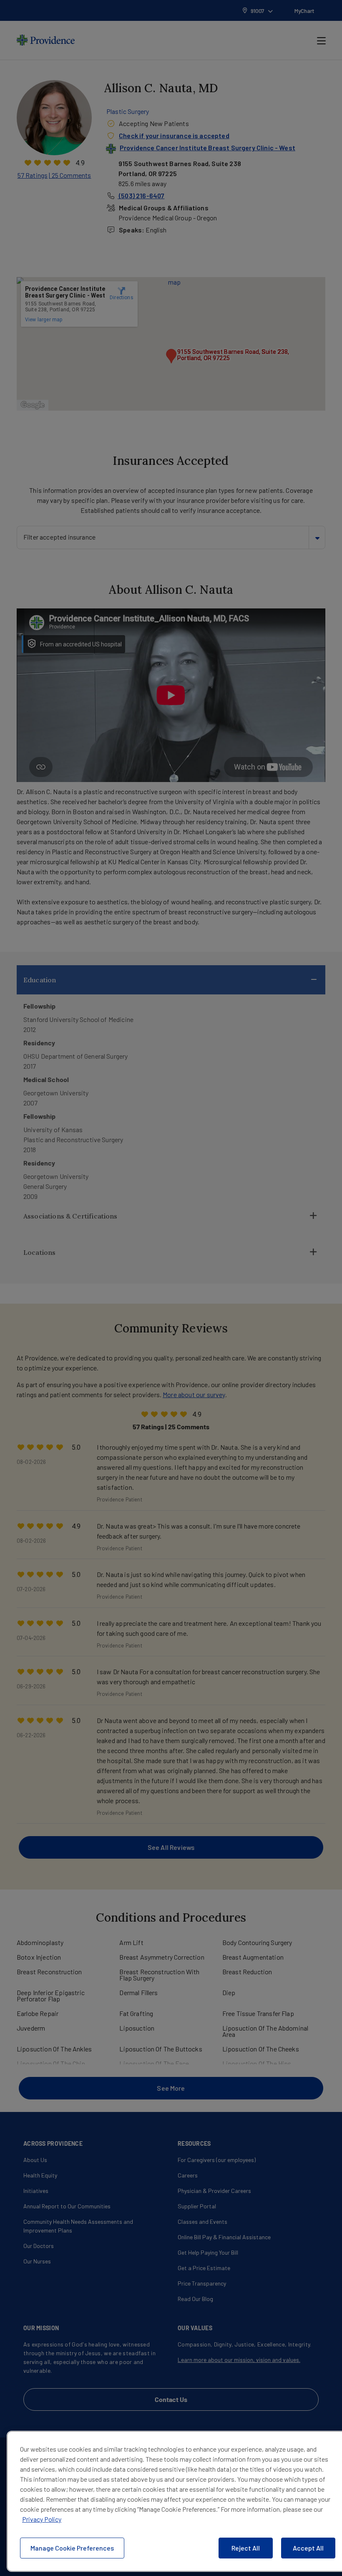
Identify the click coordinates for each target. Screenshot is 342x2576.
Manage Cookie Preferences (72, 2548)
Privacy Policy (42, 2519)
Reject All (246, 2548)
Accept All (308, 2548)
